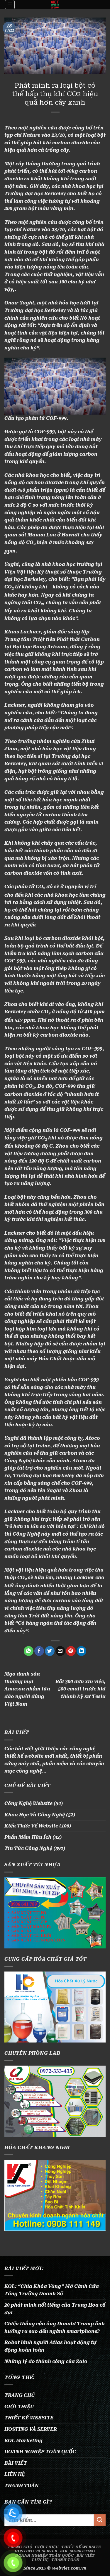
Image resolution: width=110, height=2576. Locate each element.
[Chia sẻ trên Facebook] (39, 1651)
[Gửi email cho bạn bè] (60, 1651)
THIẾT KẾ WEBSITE (29, 2418)
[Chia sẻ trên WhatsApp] (29, 1651)
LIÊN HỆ (15, 2474)
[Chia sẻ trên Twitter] (50, 1651)
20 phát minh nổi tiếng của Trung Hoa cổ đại (55, 2309)
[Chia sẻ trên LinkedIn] (81, 1651)
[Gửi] (100, 2520)
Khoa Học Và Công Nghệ (35, 1815)
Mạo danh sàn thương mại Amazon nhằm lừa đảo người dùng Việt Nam (27, 1689)
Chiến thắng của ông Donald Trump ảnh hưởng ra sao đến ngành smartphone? (55, 2328)
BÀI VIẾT (16, 2463)
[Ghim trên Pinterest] (71, 1651)
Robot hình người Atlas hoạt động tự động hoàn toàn (50, 2346)
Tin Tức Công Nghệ (28, 1848)
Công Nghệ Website (28, 1803)
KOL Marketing (23, 2441)
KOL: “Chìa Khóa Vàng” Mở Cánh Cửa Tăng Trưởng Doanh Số (52, 2290)
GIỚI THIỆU (19, 2407)
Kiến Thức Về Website (31, 1826)
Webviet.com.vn (69, 2568)
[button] (10, 5)
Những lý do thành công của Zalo (46, 2361)
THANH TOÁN (22, 2486)
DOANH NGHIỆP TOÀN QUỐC (40, 2452)
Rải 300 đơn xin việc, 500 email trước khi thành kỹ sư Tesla (81, 1689)
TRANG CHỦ (20, 2395)
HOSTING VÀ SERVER (31, 2429)
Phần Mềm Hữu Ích (28, 1837)
